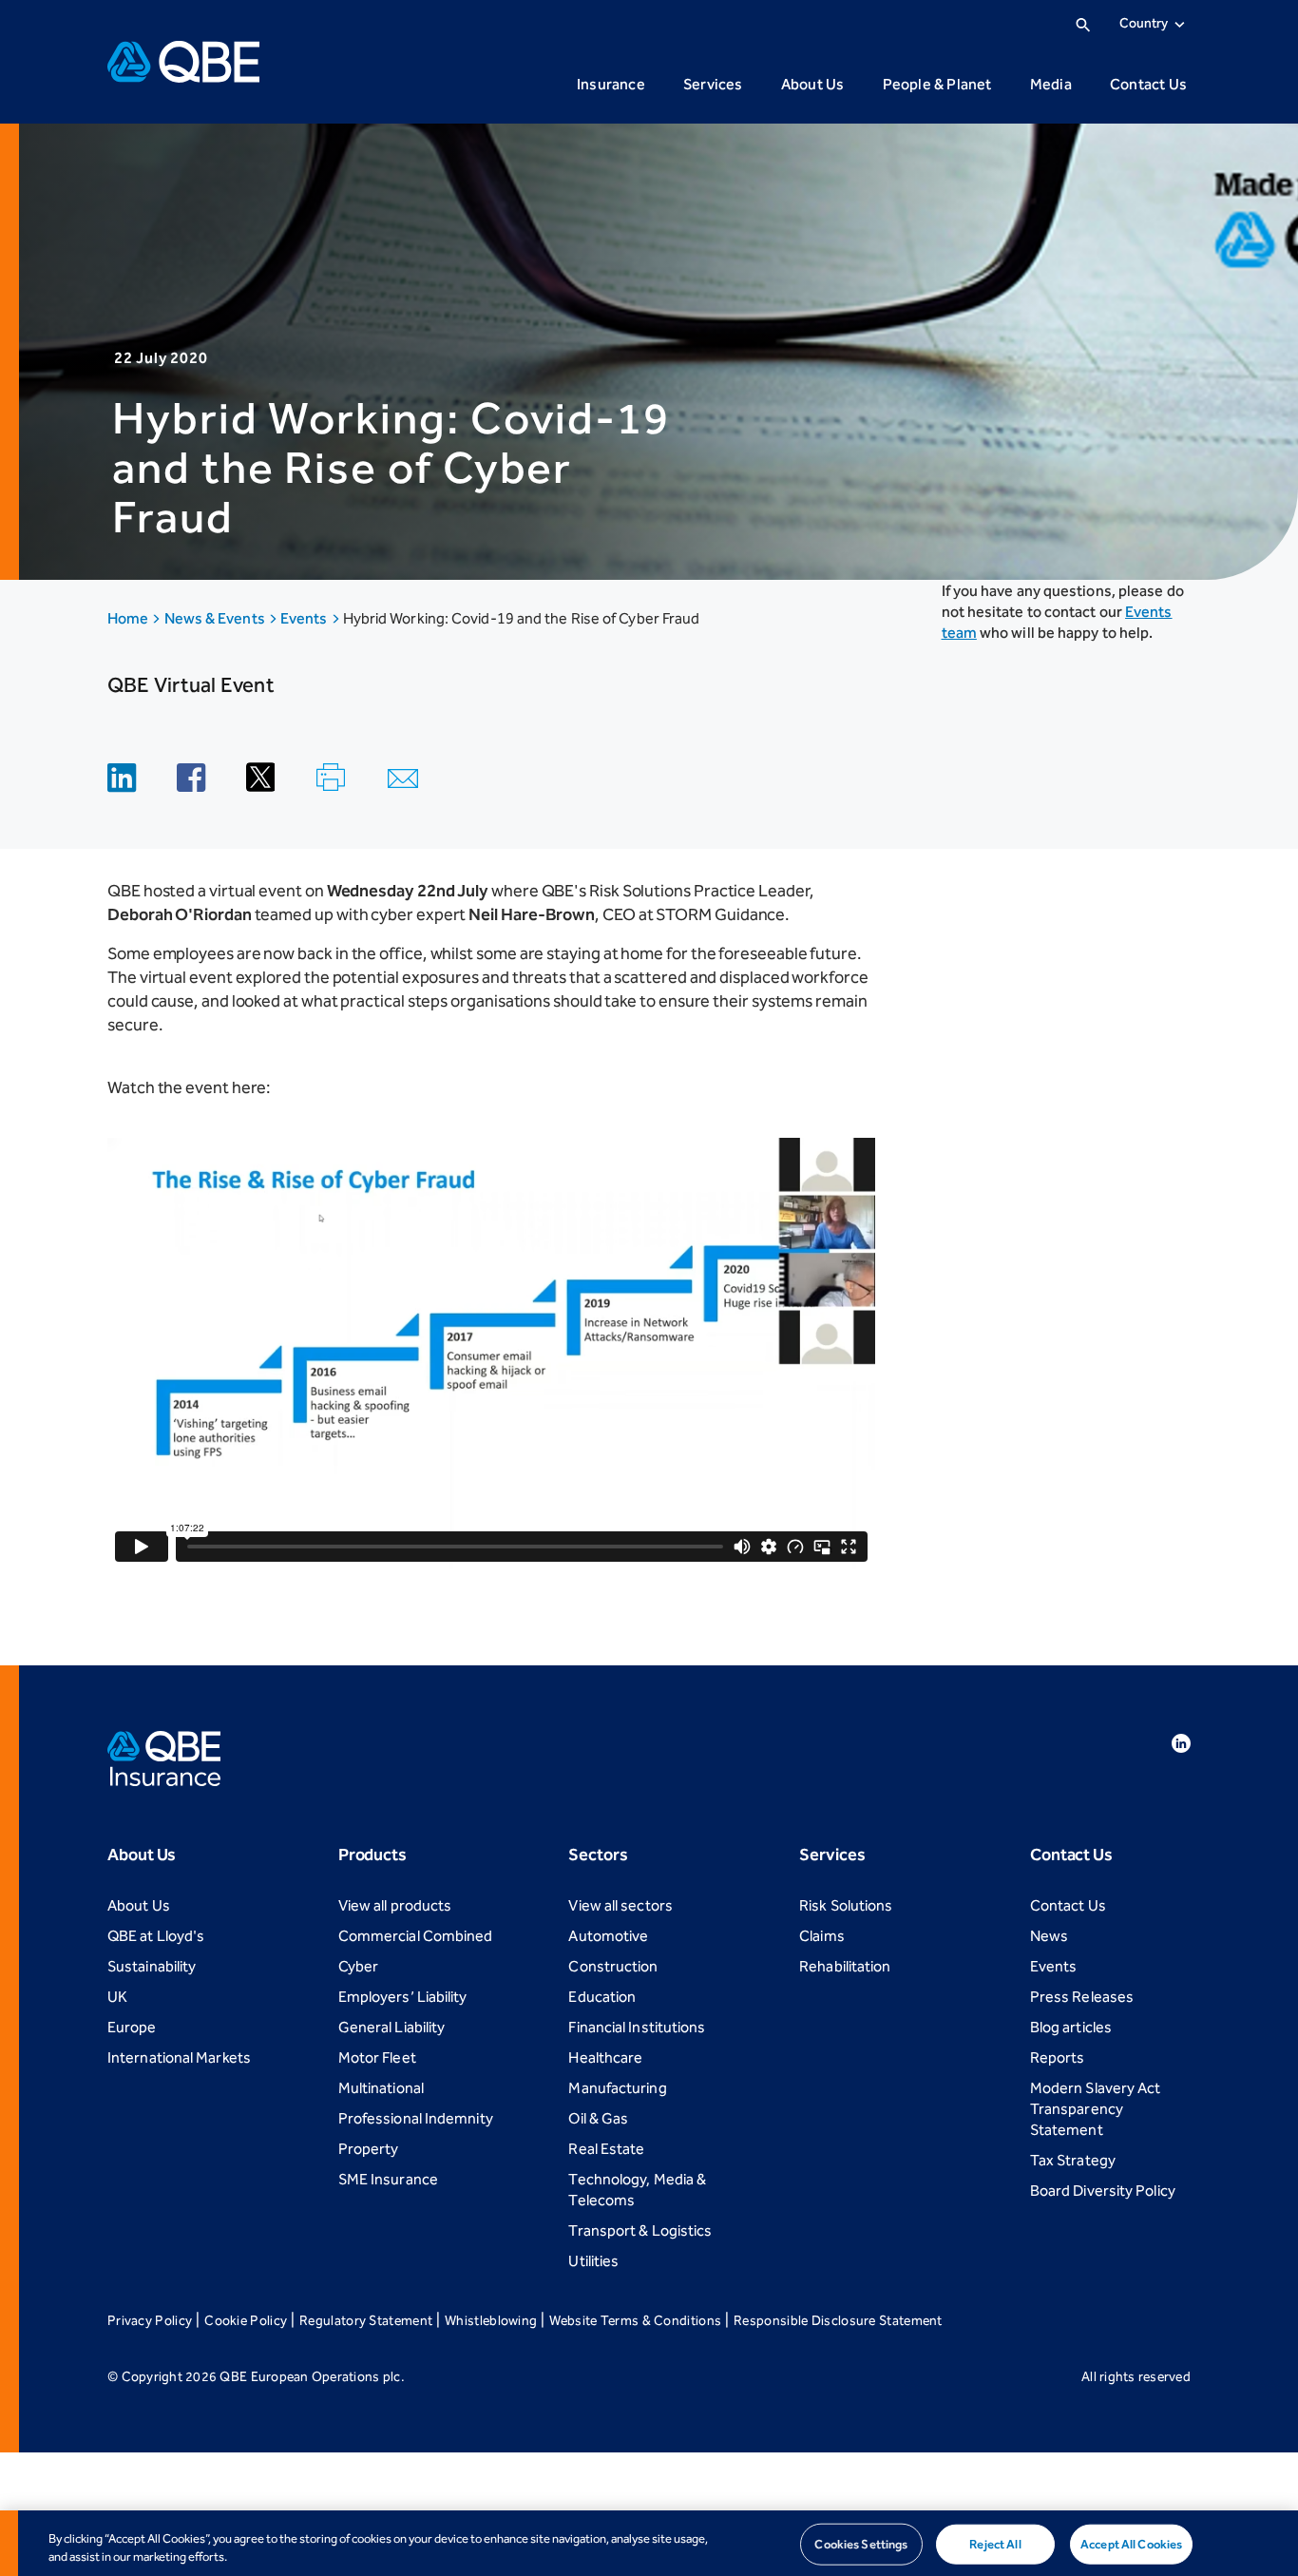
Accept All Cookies (1131, 2544)
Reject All (995, 2544)
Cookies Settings (861, 2544)
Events (305, 618)
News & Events (216, 618)
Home (129, 618)
